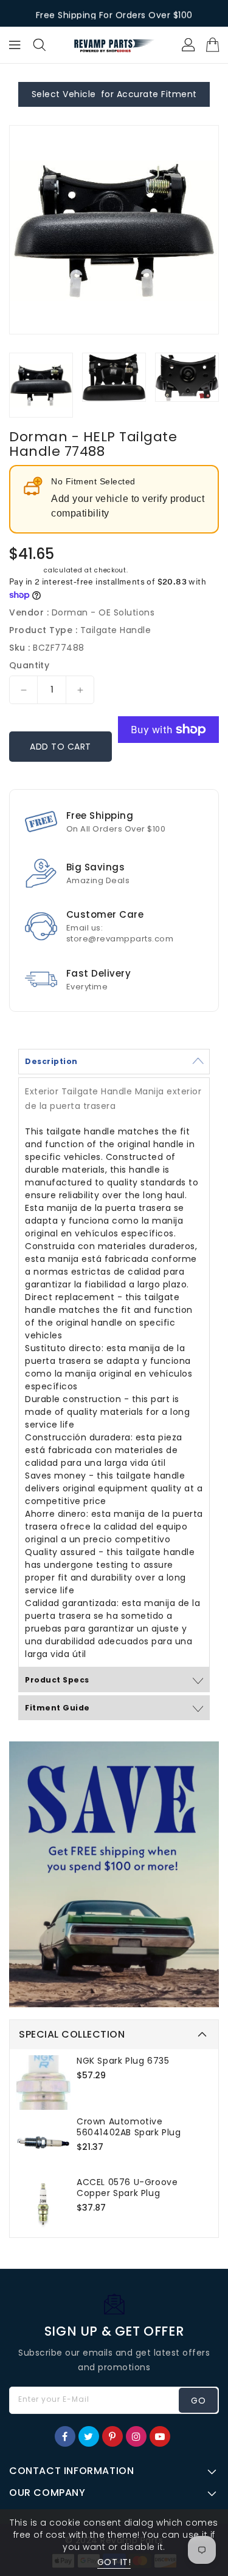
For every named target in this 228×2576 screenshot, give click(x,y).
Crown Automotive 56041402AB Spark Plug (129, 2127)
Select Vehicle (64, 94)
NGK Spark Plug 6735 (123, 2061)
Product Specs (57, 1680)
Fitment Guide (57, 1708)
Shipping (26, 570)
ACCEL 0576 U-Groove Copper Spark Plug (127, 2188)
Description (51, 1061)
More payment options (168, 764)
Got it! (114, 2562)
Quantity (29, 665)
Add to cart (60, 747)
